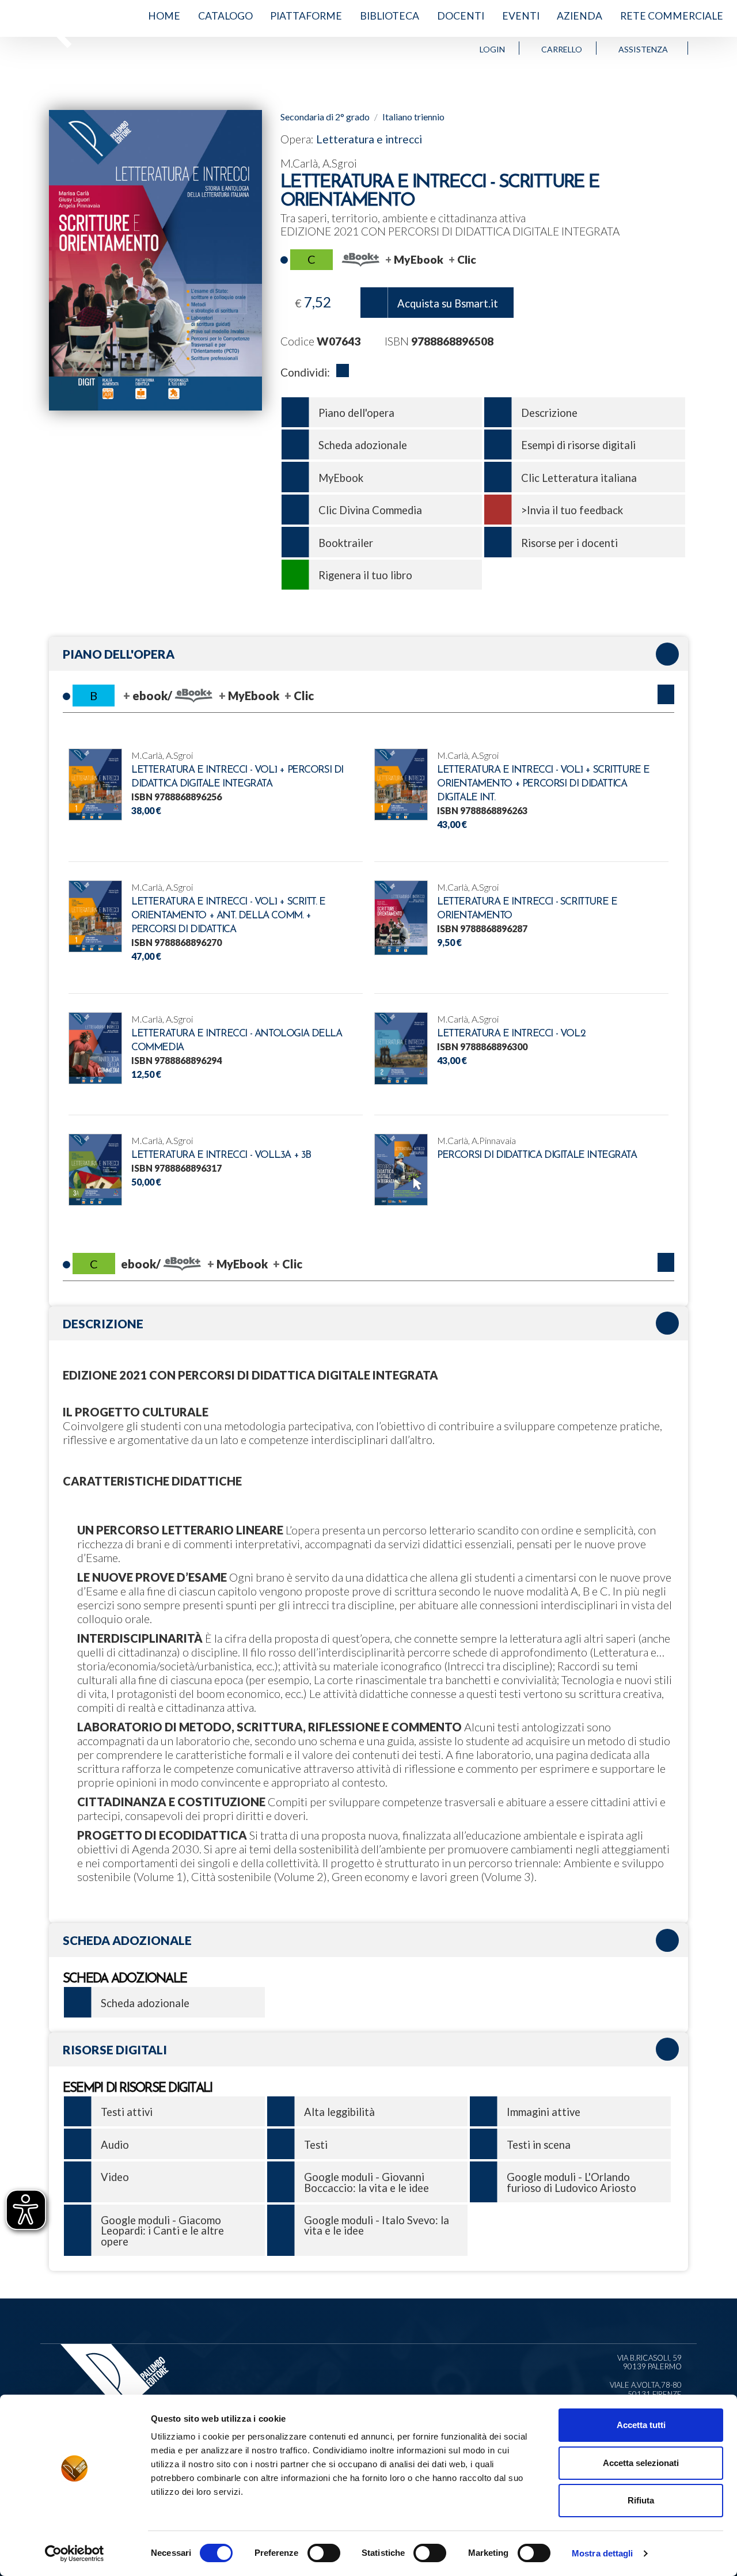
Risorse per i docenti (569, 543)
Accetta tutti (641, 2425)
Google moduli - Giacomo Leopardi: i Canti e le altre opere (162, 2231)
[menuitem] (164, 16)
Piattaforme (306, 16)
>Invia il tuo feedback (572, 510)
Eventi (521, 16)
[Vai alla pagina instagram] (718, 48)
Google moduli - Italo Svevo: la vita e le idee (377, 2225)
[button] (666, 694)
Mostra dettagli (603, 2553)
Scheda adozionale (363, 445)
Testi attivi (127, 2112)
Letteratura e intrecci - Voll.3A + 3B (221, 1155)
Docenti (461, 16)
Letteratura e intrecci (369, 139)
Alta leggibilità (339, 2112)
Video (115, 2177)
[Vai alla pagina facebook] (706, 48)
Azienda (580, 16)
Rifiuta (641, 2500)
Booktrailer (346, 543)
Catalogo (225, 16)
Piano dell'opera (356, 413)
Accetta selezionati (641, 2463)
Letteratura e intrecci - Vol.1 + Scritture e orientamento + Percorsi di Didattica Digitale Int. (543, 784)
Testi (316, 2145)
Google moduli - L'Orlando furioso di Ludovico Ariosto (571, 2182)
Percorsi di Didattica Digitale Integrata (537, 1155)
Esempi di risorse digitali (578, 445)
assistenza (643, 49)
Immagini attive (544, 2112)
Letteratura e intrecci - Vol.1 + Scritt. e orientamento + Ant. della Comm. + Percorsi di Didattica (228, 916)
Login (492, 49)
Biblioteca (390, 16)
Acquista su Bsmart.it (448, 303)
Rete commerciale (672, 16)
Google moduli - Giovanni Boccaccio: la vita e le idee (366, 2182)
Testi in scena (539, 2145)
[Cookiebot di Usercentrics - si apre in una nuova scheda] (75, 2554)
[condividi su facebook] (343, 373)
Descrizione (549, 413)
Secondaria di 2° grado (325, 117)
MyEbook (341, 478)
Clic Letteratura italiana (579, 478)
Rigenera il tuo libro (365, 575)
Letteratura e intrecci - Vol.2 (511, 1034)
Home (164, 16)
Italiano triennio (413, 117)
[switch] (324, 2553)
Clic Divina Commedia (370, 510)
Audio (115, 2145)
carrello (562, 49)
